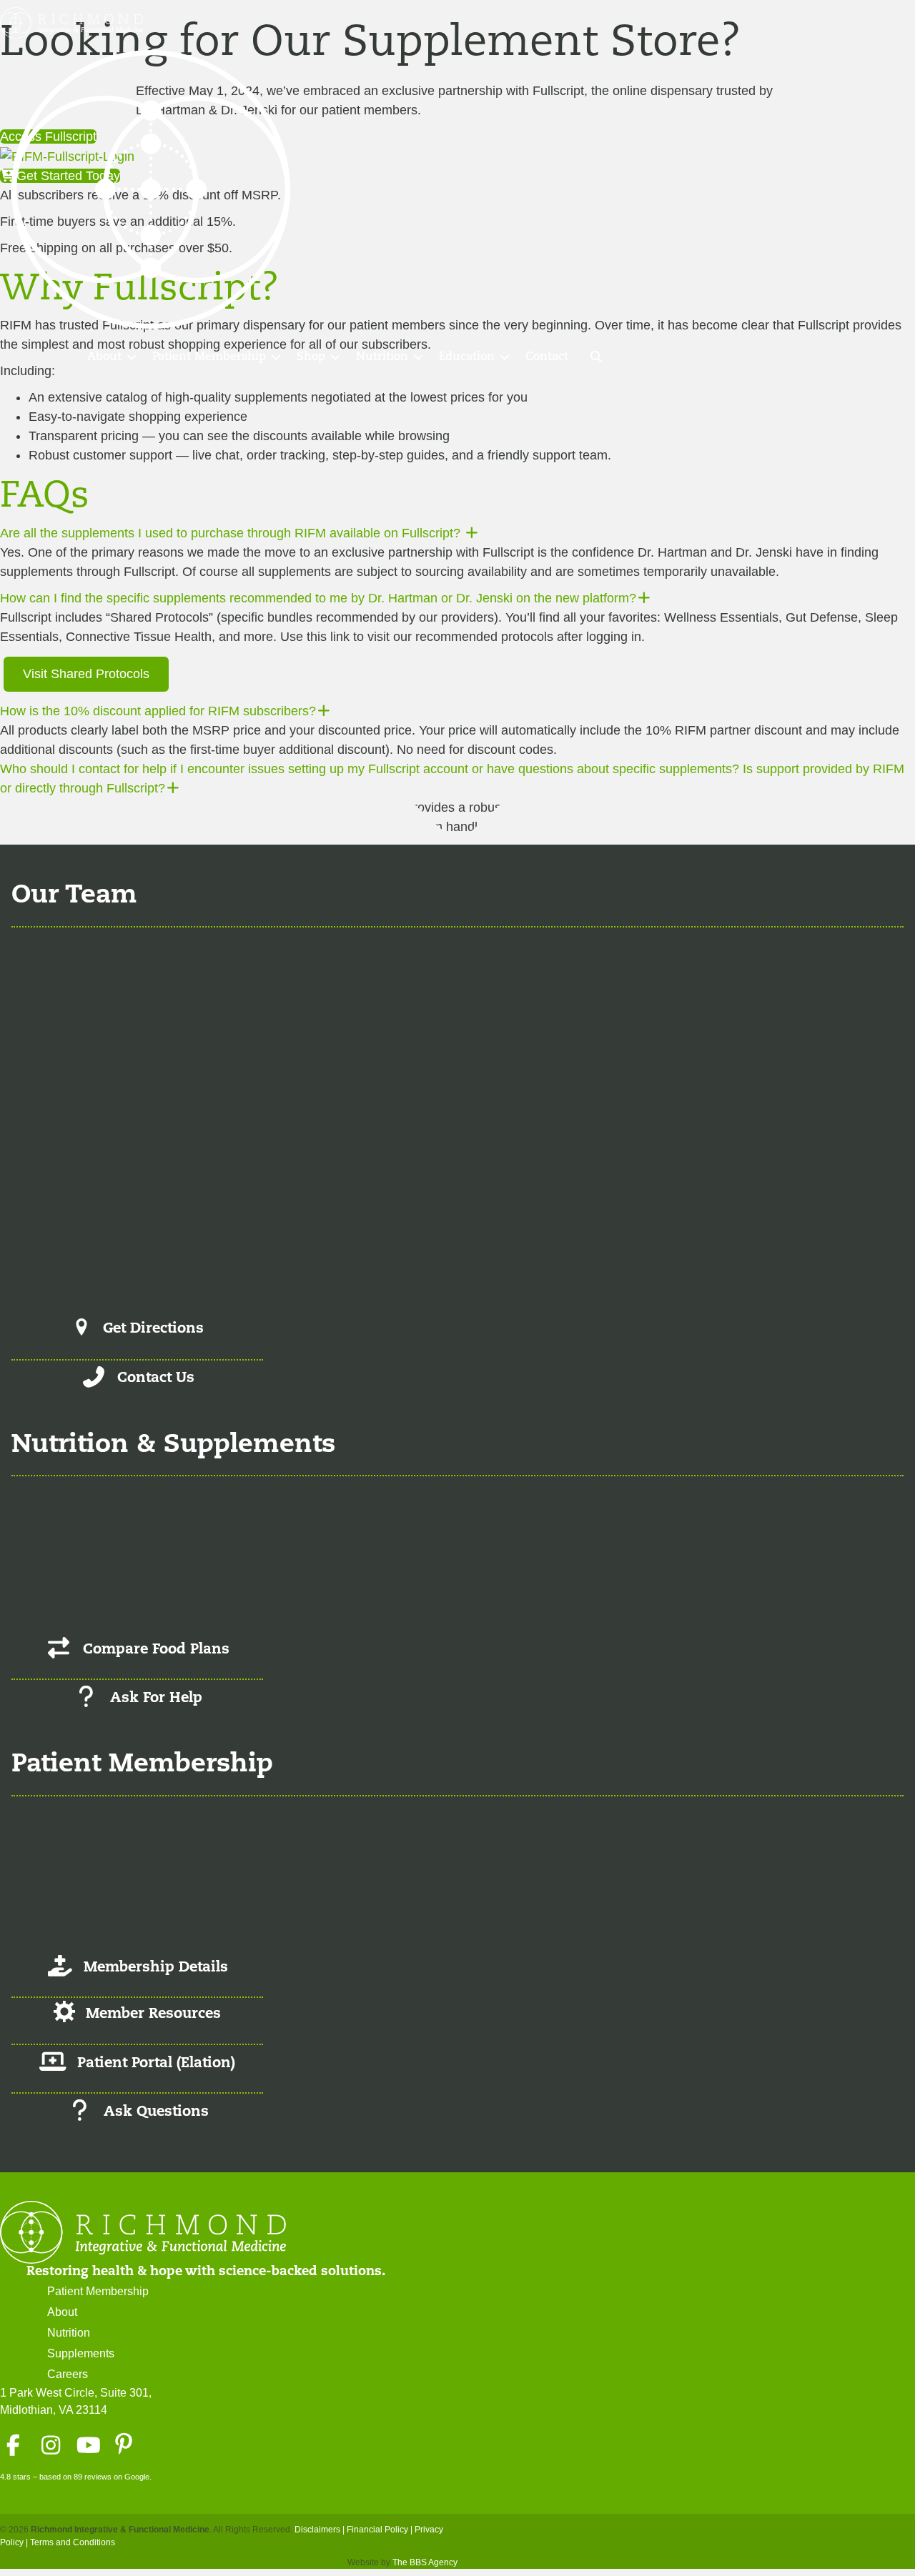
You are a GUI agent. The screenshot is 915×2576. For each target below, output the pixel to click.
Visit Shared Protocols (86, 674)
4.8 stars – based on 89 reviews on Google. (76, 2477)
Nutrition (382, 357)
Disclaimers (317, 2530)
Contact (547, 357)
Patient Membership (209, 357)
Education (467, 357)
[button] (132, 357)
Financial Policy (377, 2530)
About (104, 357)
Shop (311, 357)
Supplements (81, 2353)
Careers (68, 2374)
